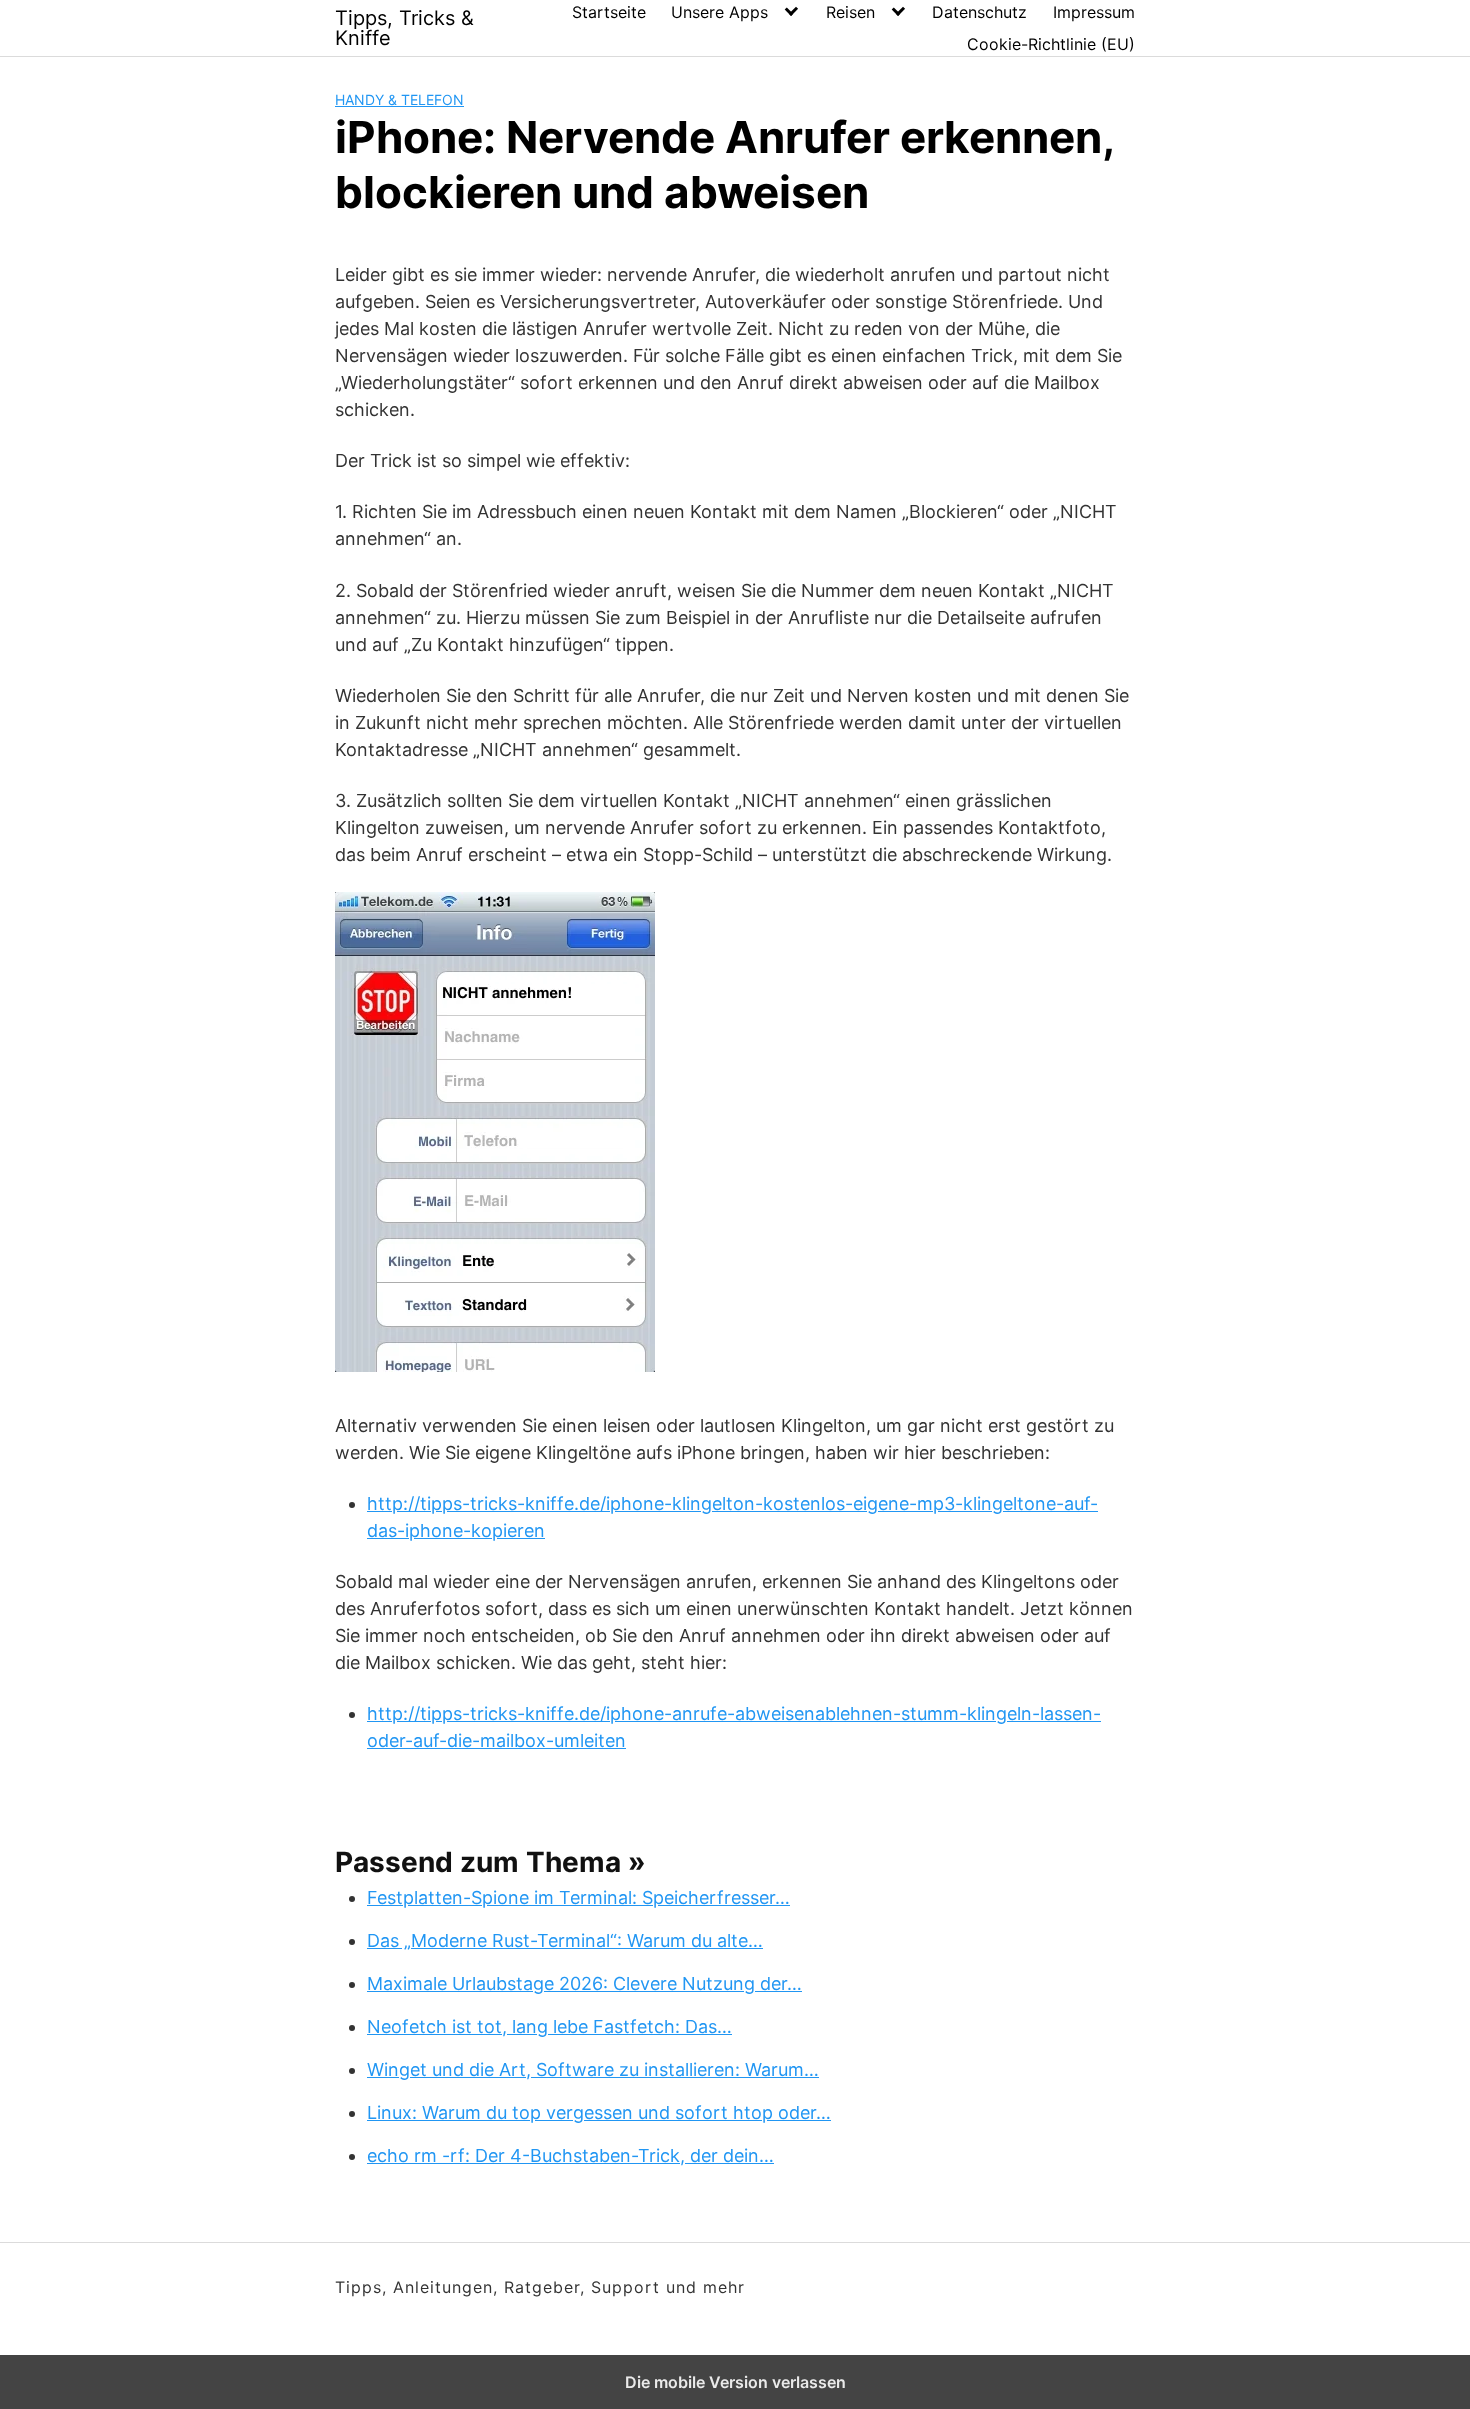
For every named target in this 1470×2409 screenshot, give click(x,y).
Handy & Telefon (399, 99)
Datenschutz (979, 12)
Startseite (609, 12)
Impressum (1094, 12)
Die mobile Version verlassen (735, 2382)
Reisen (850, 12)
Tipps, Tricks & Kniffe (404, 28)
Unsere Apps (719, 12)
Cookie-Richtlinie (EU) (1051, 44)
